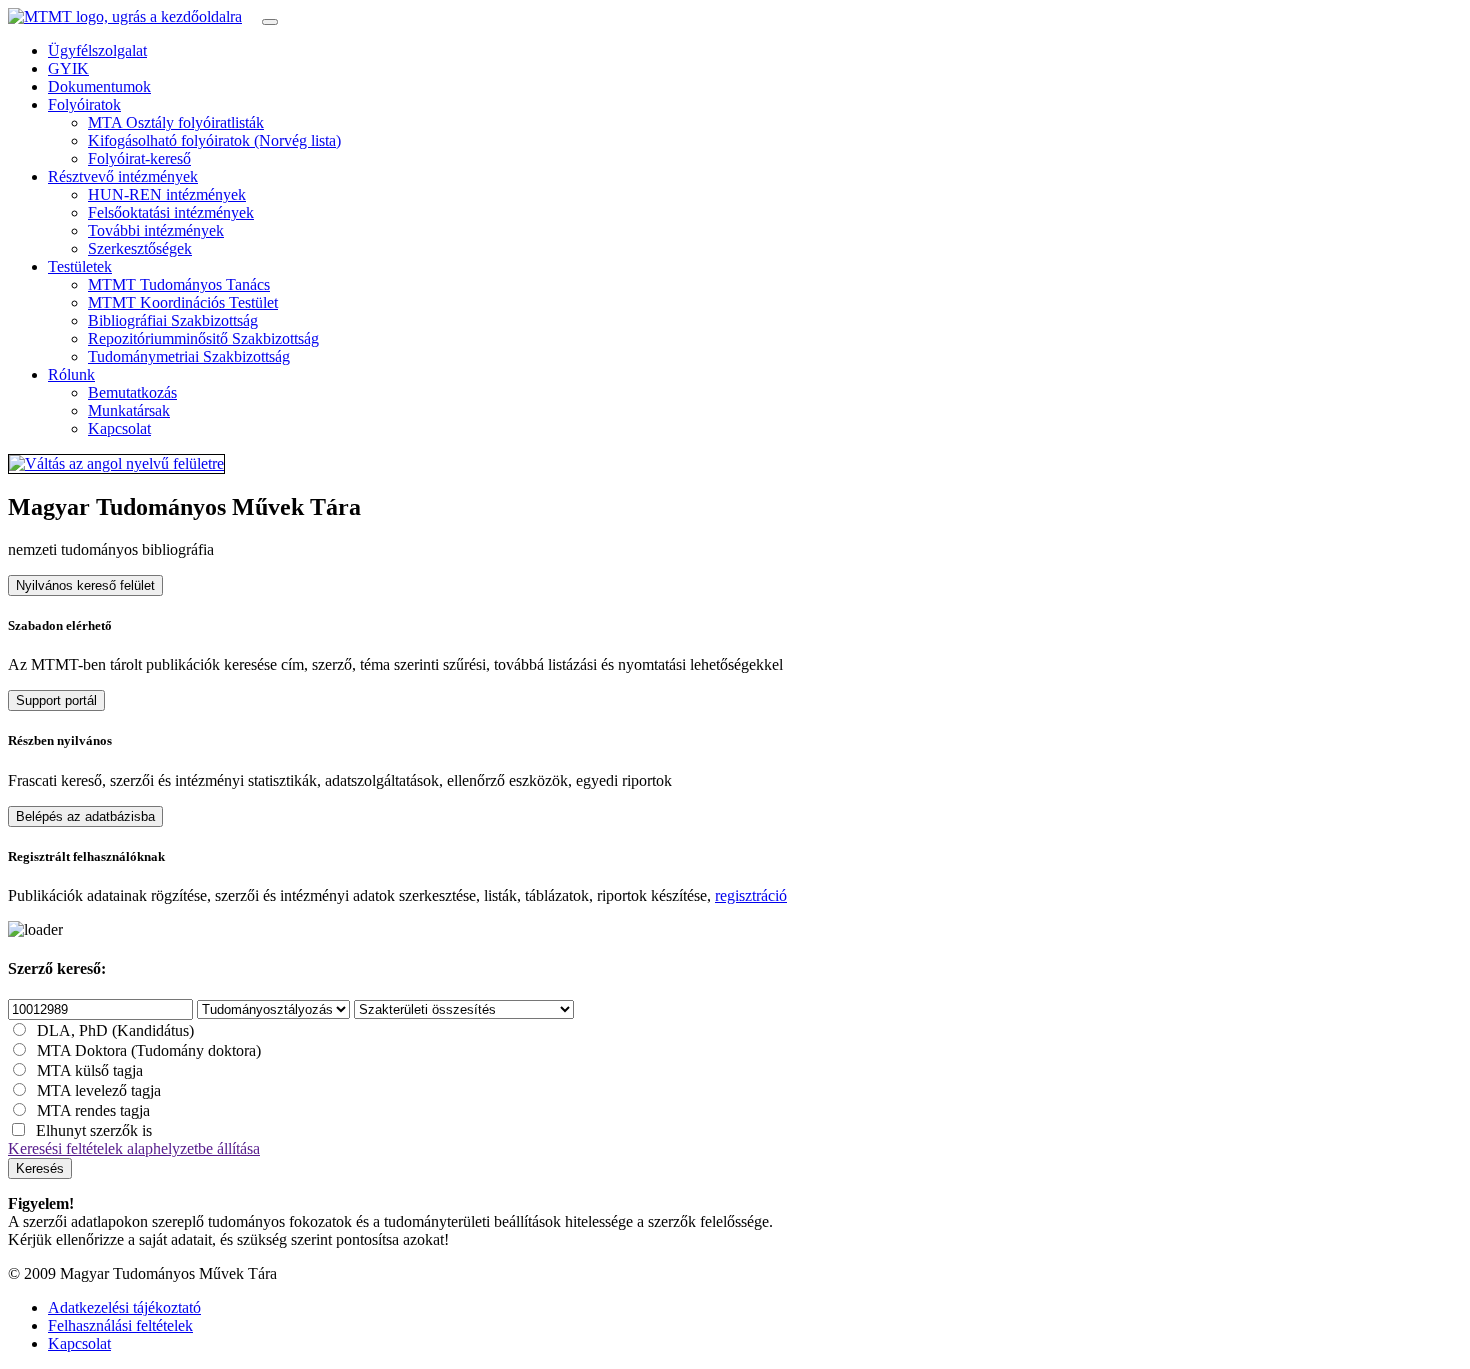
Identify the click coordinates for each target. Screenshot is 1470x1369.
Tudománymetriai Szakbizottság (189, 356)
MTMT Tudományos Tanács (179, 284)
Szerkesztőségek (140, 248)
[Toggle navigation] (270, 22)
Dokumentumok (99, 86)
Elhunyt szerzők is (94, 1130)
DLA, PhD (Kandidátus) (115, 1030)
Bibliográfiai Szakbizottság (173, 320)
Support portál (56, 700)
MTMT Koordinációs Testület (183, 302)
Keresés (40, 1168)
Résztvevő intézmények (123, 176)
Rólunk (71, 374)
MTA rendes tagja (93, 1110)
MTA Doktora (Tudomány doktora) (149, 1050)
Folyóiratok (84, 104)
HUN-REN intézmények (167, 194)
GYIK (68, 68)
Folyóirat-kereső (139, 158)
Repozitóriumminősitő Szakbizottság (203, 338)
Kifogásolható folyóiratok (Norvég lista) (214, 140)
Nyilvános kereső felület (85, 585)
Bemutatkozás (132, 392)
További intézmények (156, 230)
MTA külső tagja (90, 1070)
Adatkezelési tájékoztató (124, 1307)
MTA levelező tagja (99, 1090)
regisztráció (751, 895)
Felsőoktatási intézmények (171, 212)
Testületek (80, 266)
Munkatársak (129, 410)
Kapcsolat (119, 428)
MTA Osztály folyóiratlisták (176, 122)
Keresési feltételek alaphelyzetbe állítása (134, 1148)
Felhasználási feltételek (120, 1325)
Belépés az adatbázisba (85, 816)
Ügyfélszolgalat (97, 50)
